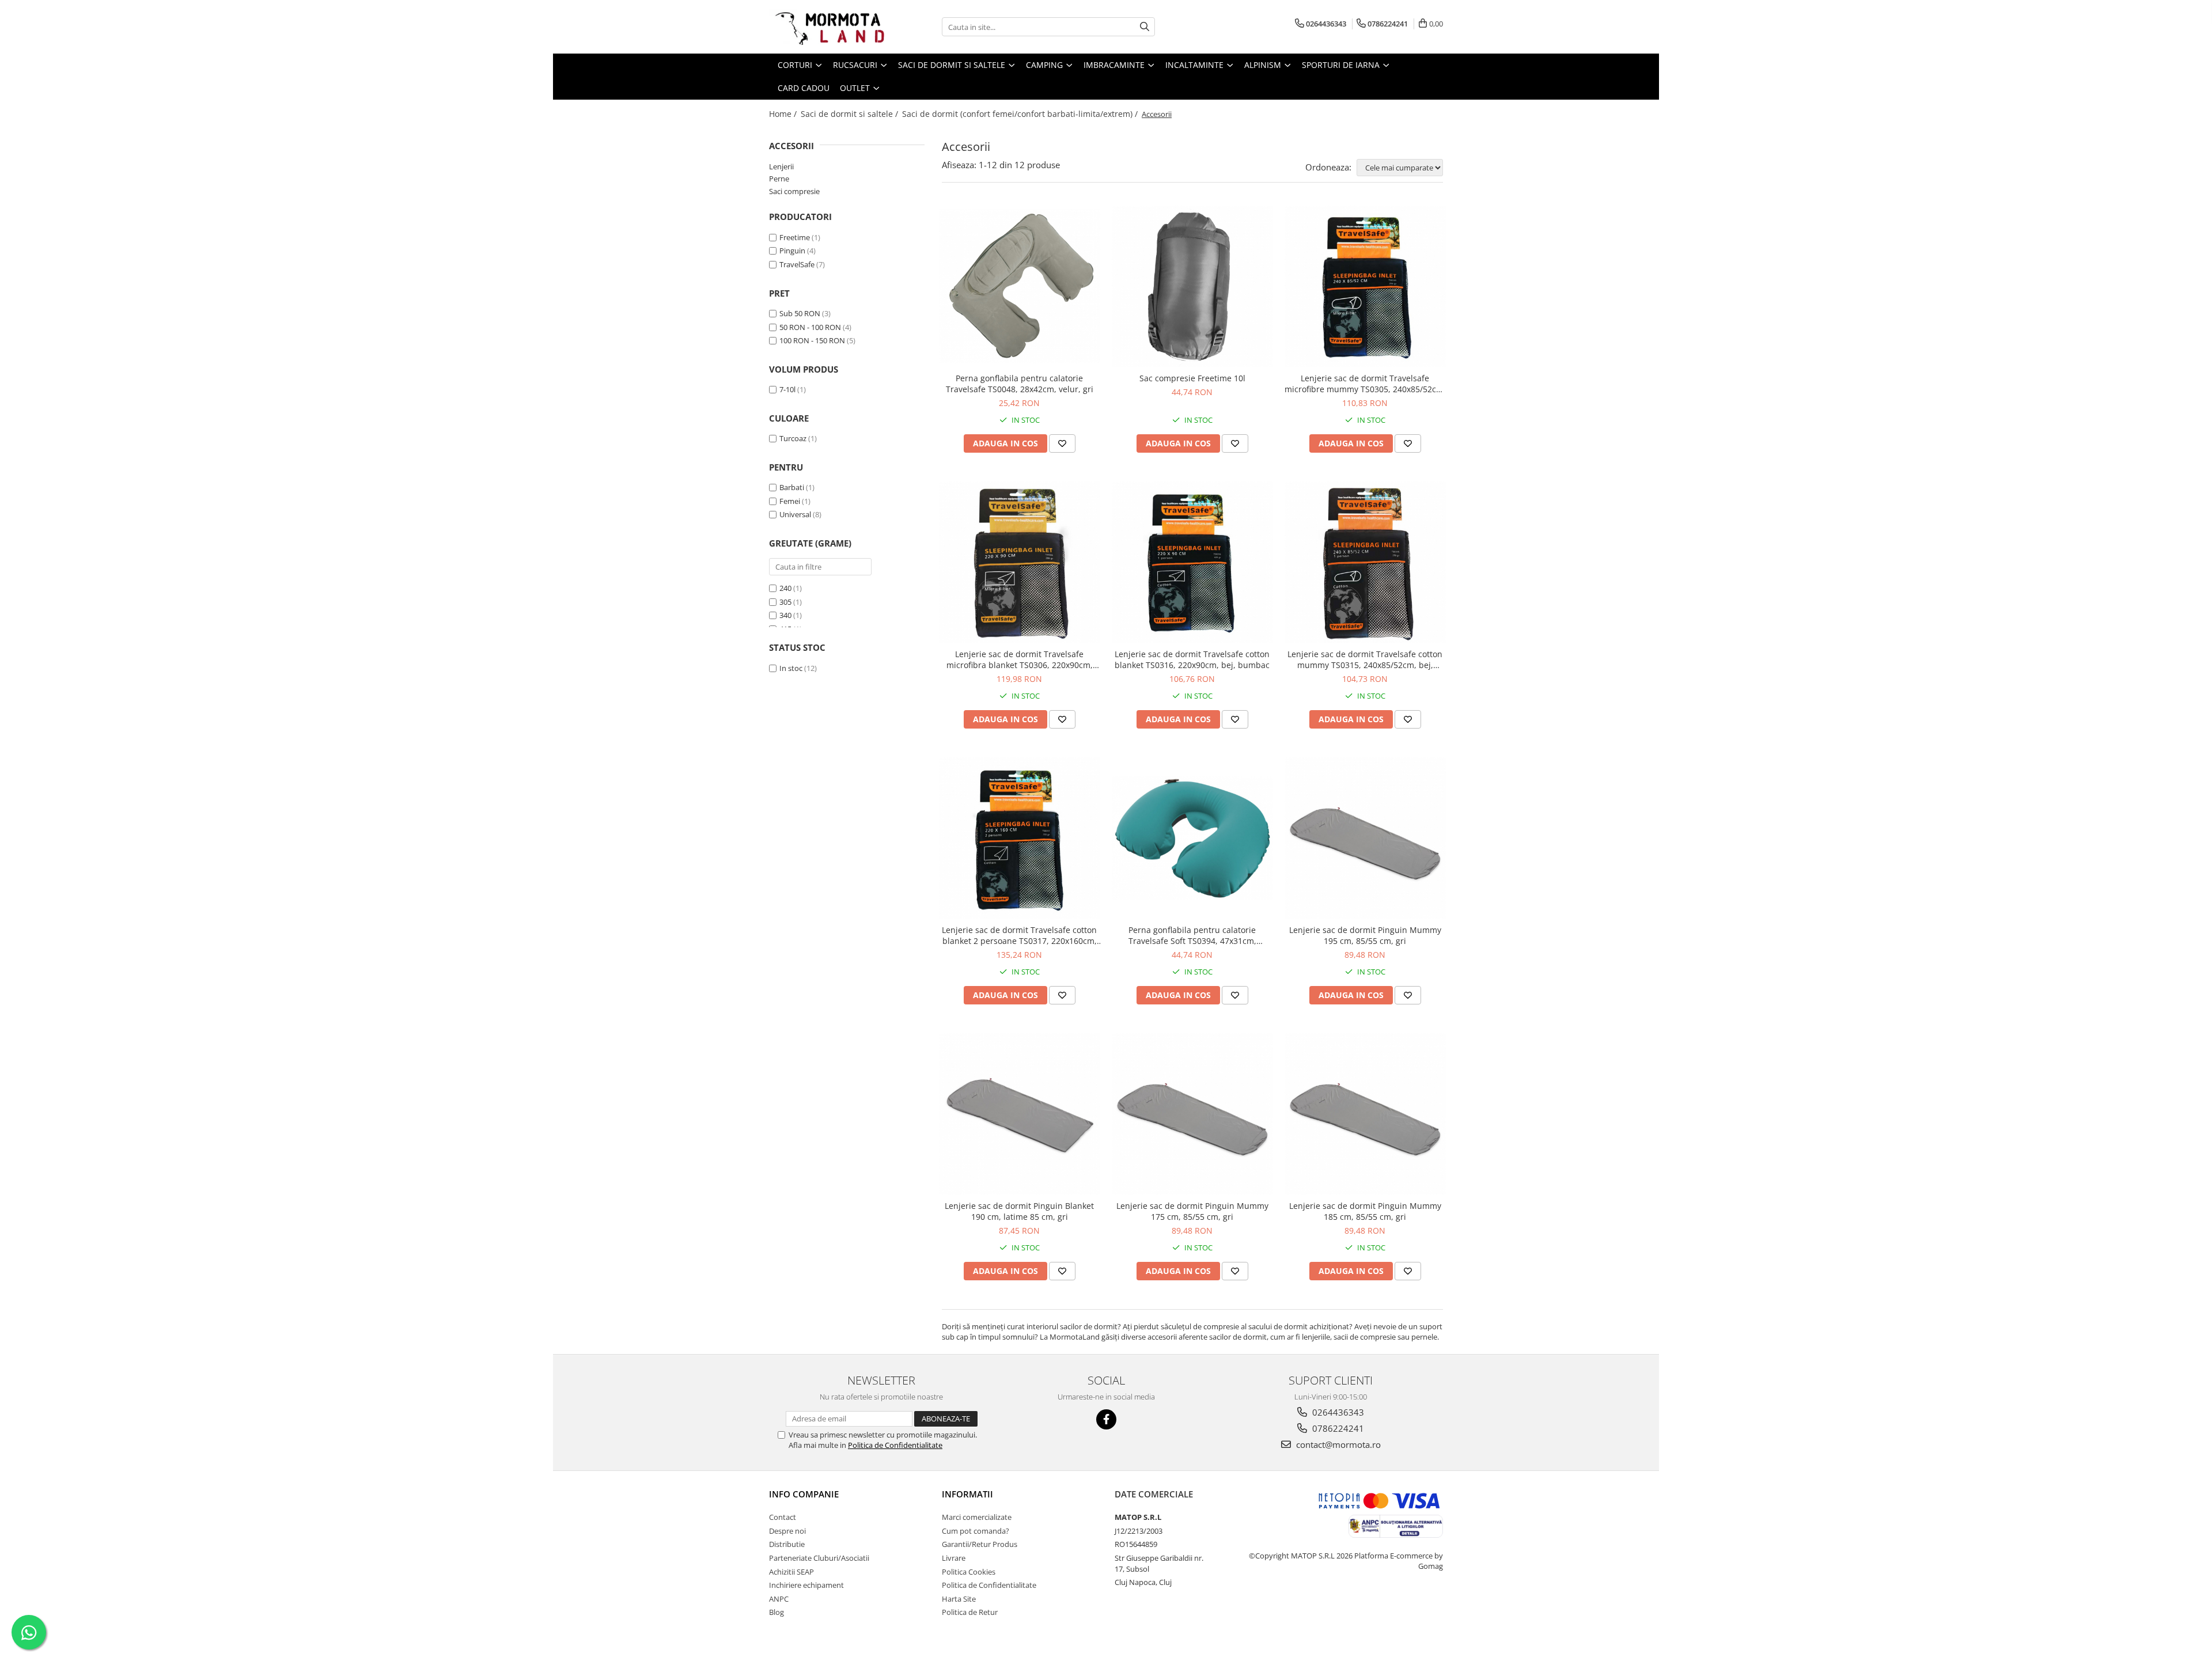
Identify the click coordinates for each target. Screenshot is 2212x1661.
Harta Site (959, 1599)
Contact (783, 1517)
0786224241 (1337, 1428)
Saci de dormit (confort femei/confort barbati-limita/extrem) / (1021, 114)
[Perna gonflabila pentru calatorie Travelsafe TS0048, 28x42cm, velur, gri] (1020, 286)
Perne (779, 179)
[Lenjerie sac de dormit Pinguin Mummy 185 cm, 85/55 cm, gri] (1365, 1114)
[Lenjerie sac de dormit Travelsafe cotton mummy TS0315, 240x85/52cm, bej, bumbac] (1365, 562)
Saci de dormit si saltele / (851, 114)
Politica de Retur (970, 1612)
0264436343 (1337, 1412)
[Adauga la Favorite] (1062, 443)
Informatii (967, 1494)
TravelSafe (797, 264)
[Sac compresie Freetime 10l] (1192, 286)
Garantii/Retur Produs (980, 1544)
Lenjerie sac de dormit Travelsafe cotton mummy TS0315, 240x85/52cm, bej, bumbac (1365, 659)
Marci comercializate (977, 1517)
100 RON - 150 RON (812, 340)
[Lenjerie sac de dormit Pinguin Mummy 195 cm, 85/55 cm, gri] (1365, 838)
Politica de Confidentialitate (895, 1445)
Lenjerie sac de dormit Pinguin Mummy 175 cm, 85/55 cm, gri (1192, 1211)
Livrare (954, 1558)
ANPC (779, 1599)
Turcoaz (793, 438)
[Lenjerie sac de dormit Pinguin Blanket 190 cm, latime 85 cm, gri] (1020, 1114)
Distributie (787, 1544)
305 (785, 602)
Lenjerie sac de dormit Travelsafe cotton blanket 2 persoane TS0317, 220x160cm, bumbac (1019, 935)
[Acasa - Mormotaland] (827, 27)
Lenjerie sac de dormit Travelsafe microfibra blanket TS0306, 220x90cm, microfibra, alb (1020, 659)
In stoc (791, 668)
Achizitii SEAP (791, 1572)
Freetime (795, 237)
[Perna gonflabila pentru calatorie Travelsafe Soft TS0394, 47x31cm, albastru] (1192, 838)
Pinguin (792, 251)
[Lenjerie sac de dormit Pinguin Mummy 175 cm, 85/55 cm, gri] (1192, 1114)
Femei (790, 501)
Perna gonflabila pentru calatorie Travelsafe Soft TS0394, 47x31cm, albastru (1192, 935)
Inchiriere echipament (806, 1585)
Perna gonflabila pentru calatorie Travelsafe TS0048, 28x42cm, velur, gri (1020, 384)
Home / (784, 114)
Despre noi (787, 1531)
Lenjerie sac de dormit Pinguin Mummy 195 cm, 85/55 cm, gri (1365, 935)
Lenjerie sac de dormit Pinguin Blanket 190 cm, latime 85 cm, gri (1019, 1211)
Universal (795, 514)
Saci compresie (794, 191)
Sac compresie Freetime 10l (1192, 378)
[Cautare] (1145, 27)
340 (785, 615)
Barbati (792, 487)
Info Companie (804, 1494)
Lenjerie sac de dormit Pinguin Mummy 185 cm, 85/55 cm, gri (1365, 1211)
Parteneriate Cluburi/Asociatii (819, 1558)
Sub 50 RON (800, 313)
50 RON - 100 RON (810, 327)
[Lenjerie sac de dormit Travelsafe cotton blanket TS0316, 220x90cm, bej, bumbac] (1192, 562)
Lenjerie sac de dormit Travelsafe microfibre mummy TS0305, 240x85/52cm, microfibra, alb (1365, 384)
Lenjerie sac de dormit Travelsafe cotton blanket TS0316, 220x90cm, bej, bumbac (1192, 659)
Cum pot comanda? (976, 1531)
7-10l (787, 389)
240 (785, 588)
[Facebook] (1106, 1419)
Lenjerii (781, 166)
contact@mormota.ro (1337, 1444)
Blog (777, 1612)
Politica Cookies (969, 1572)
